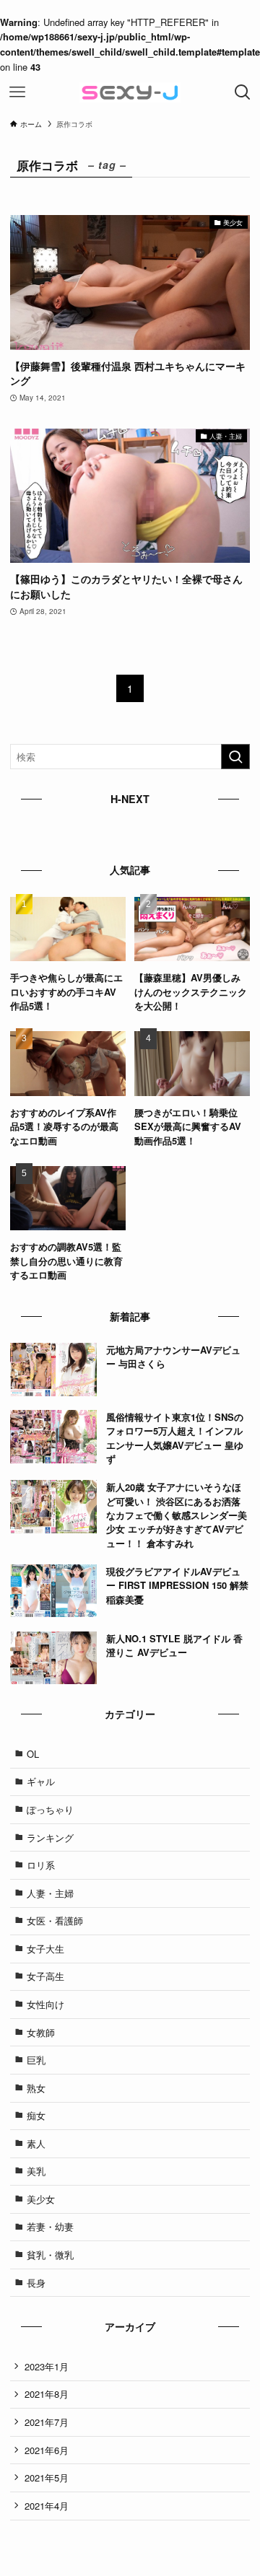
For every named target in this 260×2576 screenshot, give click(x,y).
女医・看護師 (55, 1920)
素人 (36, 2143)
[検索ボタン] (243, 92)
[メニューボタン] (17, 92)
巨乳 (36, 2060)
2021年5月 (47, 2478)
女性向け (45, 2004)
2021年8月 (47, 2394)
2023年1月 (47, 2366)
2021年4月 (47, 2506)
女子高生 (45, 1976)
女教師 (41, 2032)
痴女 (36, 2115)
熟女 (36, 2088)
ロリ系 (41, 1865)
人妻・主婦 (50, 1893)
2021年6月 (47, 2450)
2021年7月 (47, 2422)
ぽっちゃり (50, 1809)
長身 (36, 2283)
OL (33, 1754)
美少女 (41, 2199)
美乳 (36, 2171)
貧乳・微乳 (50, 2255)
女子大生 (45, 1949)
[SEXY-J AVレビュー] (130, 92)
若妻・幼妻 (50, 2226)
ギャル (41, 1781)
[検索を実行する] (235, 757)
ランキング (50, 1837)
